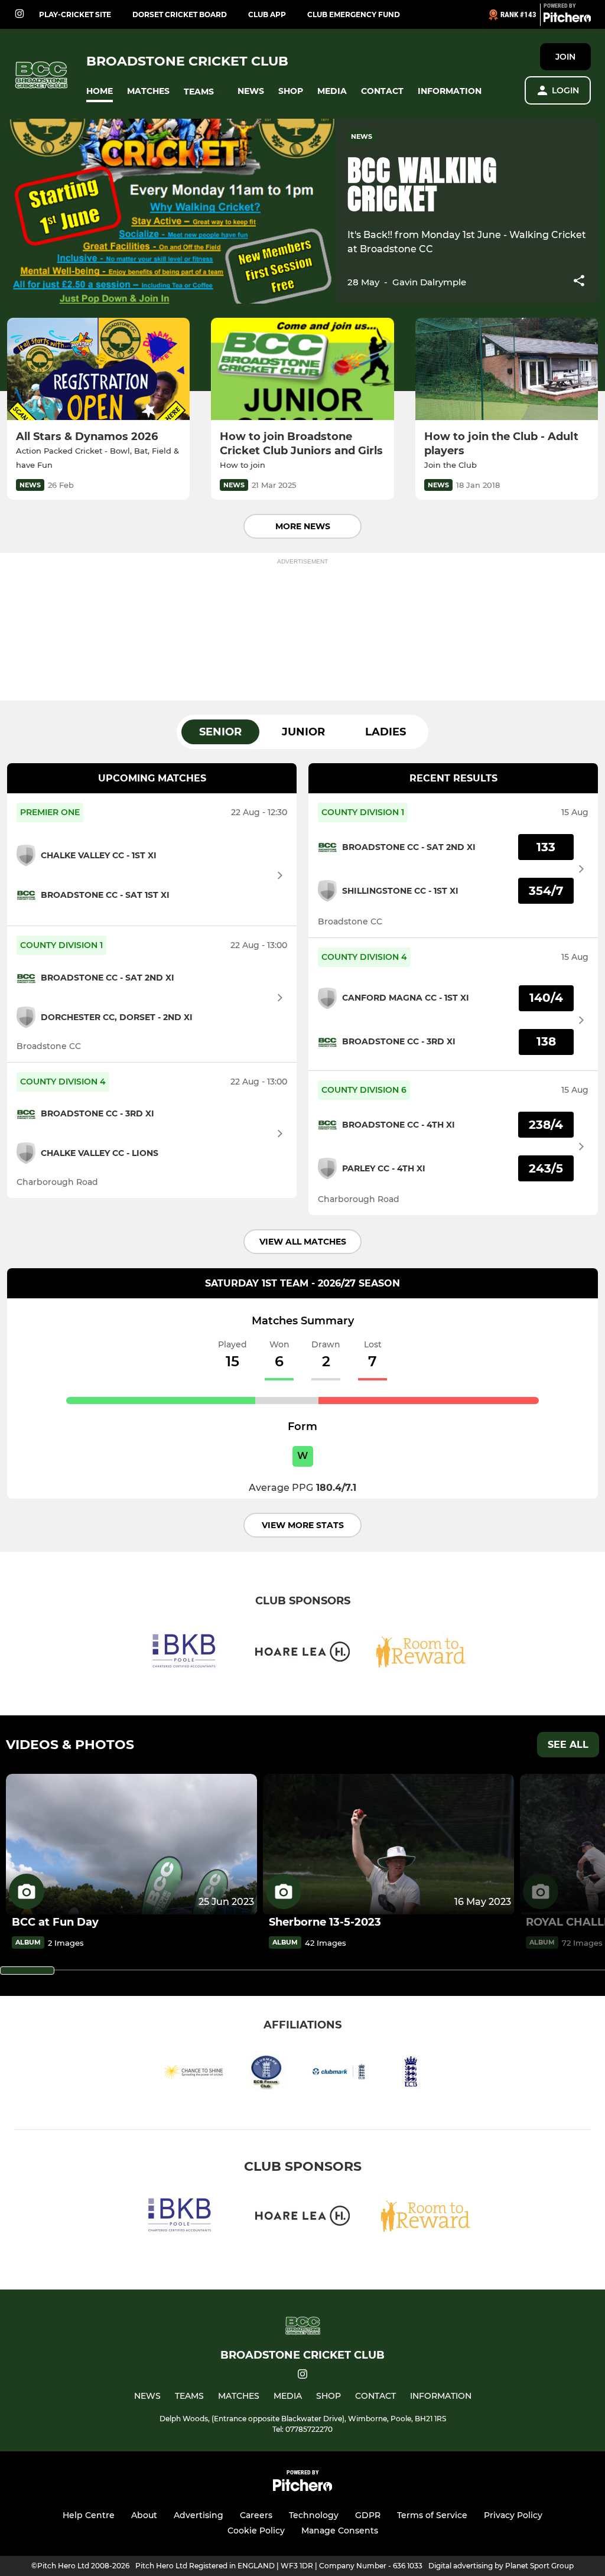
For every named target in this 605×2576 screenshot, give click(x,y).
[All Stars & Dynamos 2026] (98, 369)
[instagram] (19, 14)
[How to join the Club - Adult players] (507, 369)
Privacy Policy (513, 2515)
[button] (100, 91)
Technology (314, 2515)
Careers (256, 2515)
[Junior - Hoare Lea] (302, 1654)
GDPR (368, 2515)
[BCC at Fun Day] (131, 1844)
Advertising (199, 2515)
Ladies (386, 732)
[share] (579, 282)
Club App (267, 14)
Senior (220, 732)
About (144, 2515)
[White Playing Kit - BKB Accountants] (184, 1654)
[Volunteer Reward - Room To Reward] (421, 1654)
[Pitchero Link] (567, 19)
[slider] (27, 1971)
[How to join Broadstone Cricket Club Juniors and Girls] (302, 369)
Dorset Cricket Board (180, 14)
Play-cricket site (75, 14)
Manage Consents (340, 2531)
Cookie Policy (256, 2531)
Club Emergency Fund (354, 14)
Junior (303, 732)
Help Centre (89, 2515)
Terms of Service (432, 2515)
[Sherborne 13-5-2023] (388, 1844)
